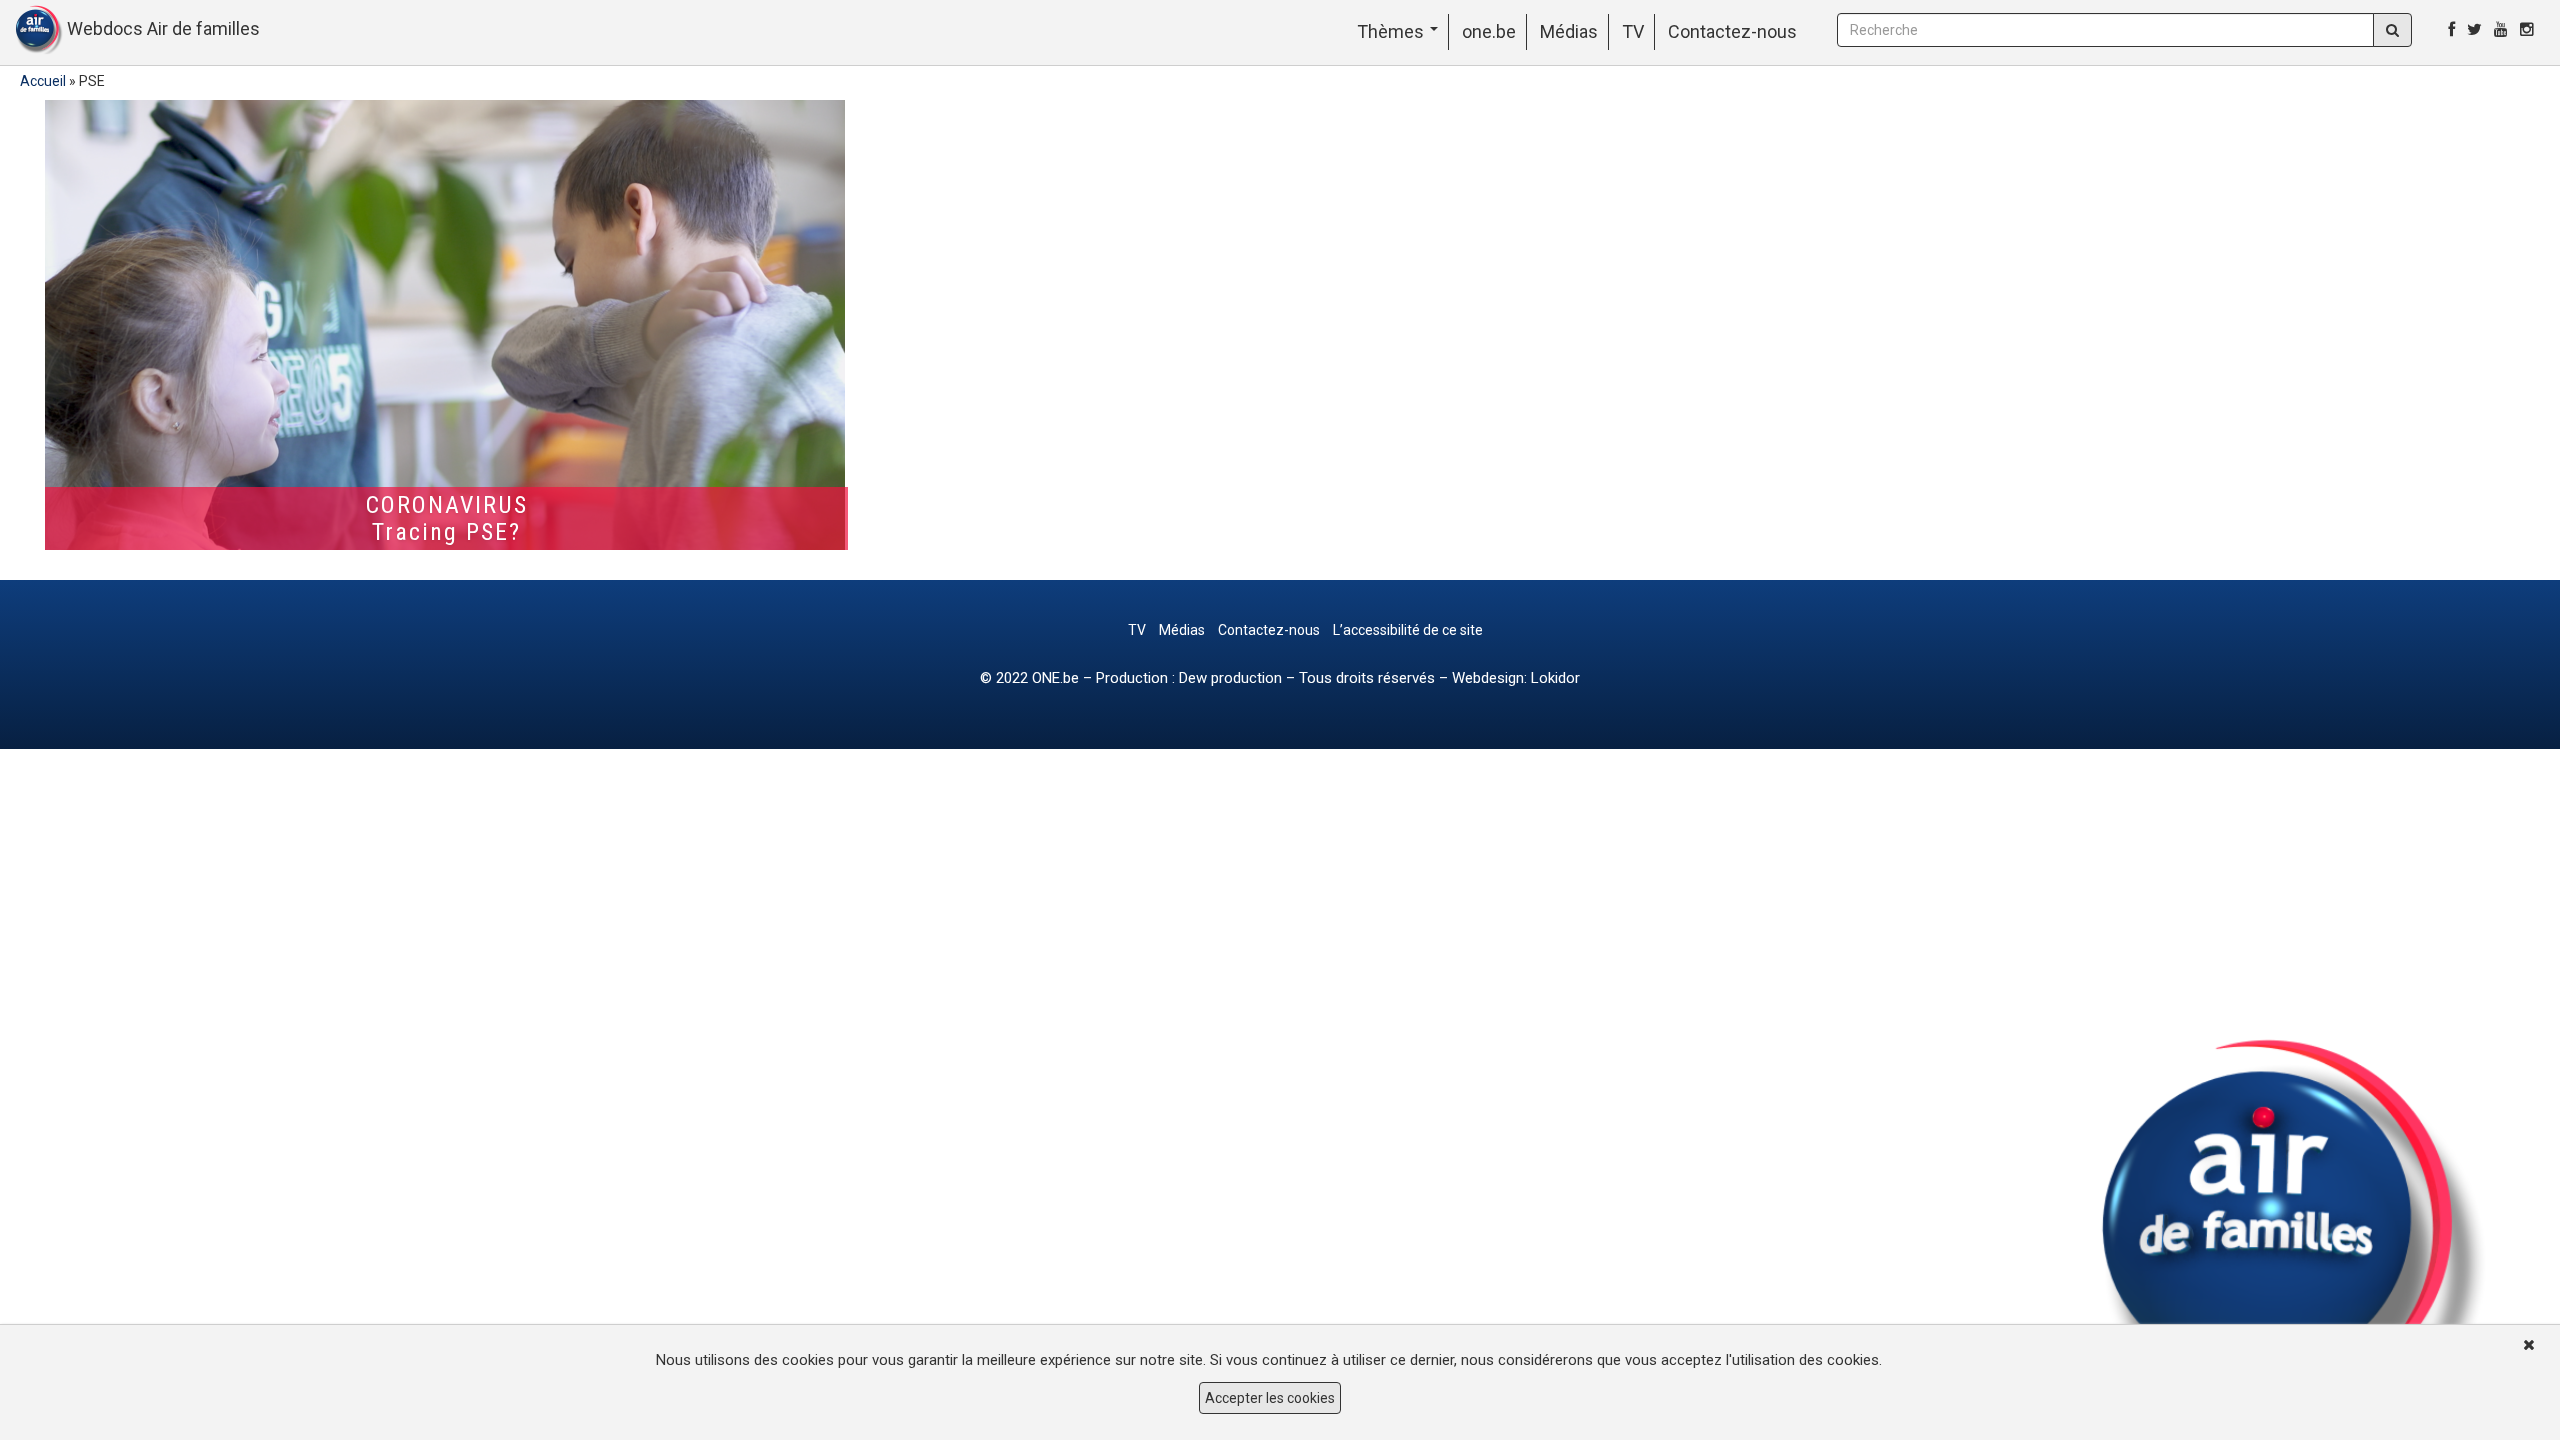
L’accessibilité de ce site (1408, 630)
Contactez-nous (1732, 31)
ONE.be (1055, 678)
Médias (1569, 31)
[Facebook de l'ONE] (2451, 29)
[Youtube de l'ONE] (2501, 29)
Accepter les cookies (1270, 1398)
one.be (1489, 31)
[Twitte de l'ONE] (2474, 29)
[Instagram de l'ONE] (2527, 29)
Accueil (43, 81)
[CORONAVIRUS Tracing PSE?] (446, 325)
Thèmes (1392, 31)
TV (1633, 31)
